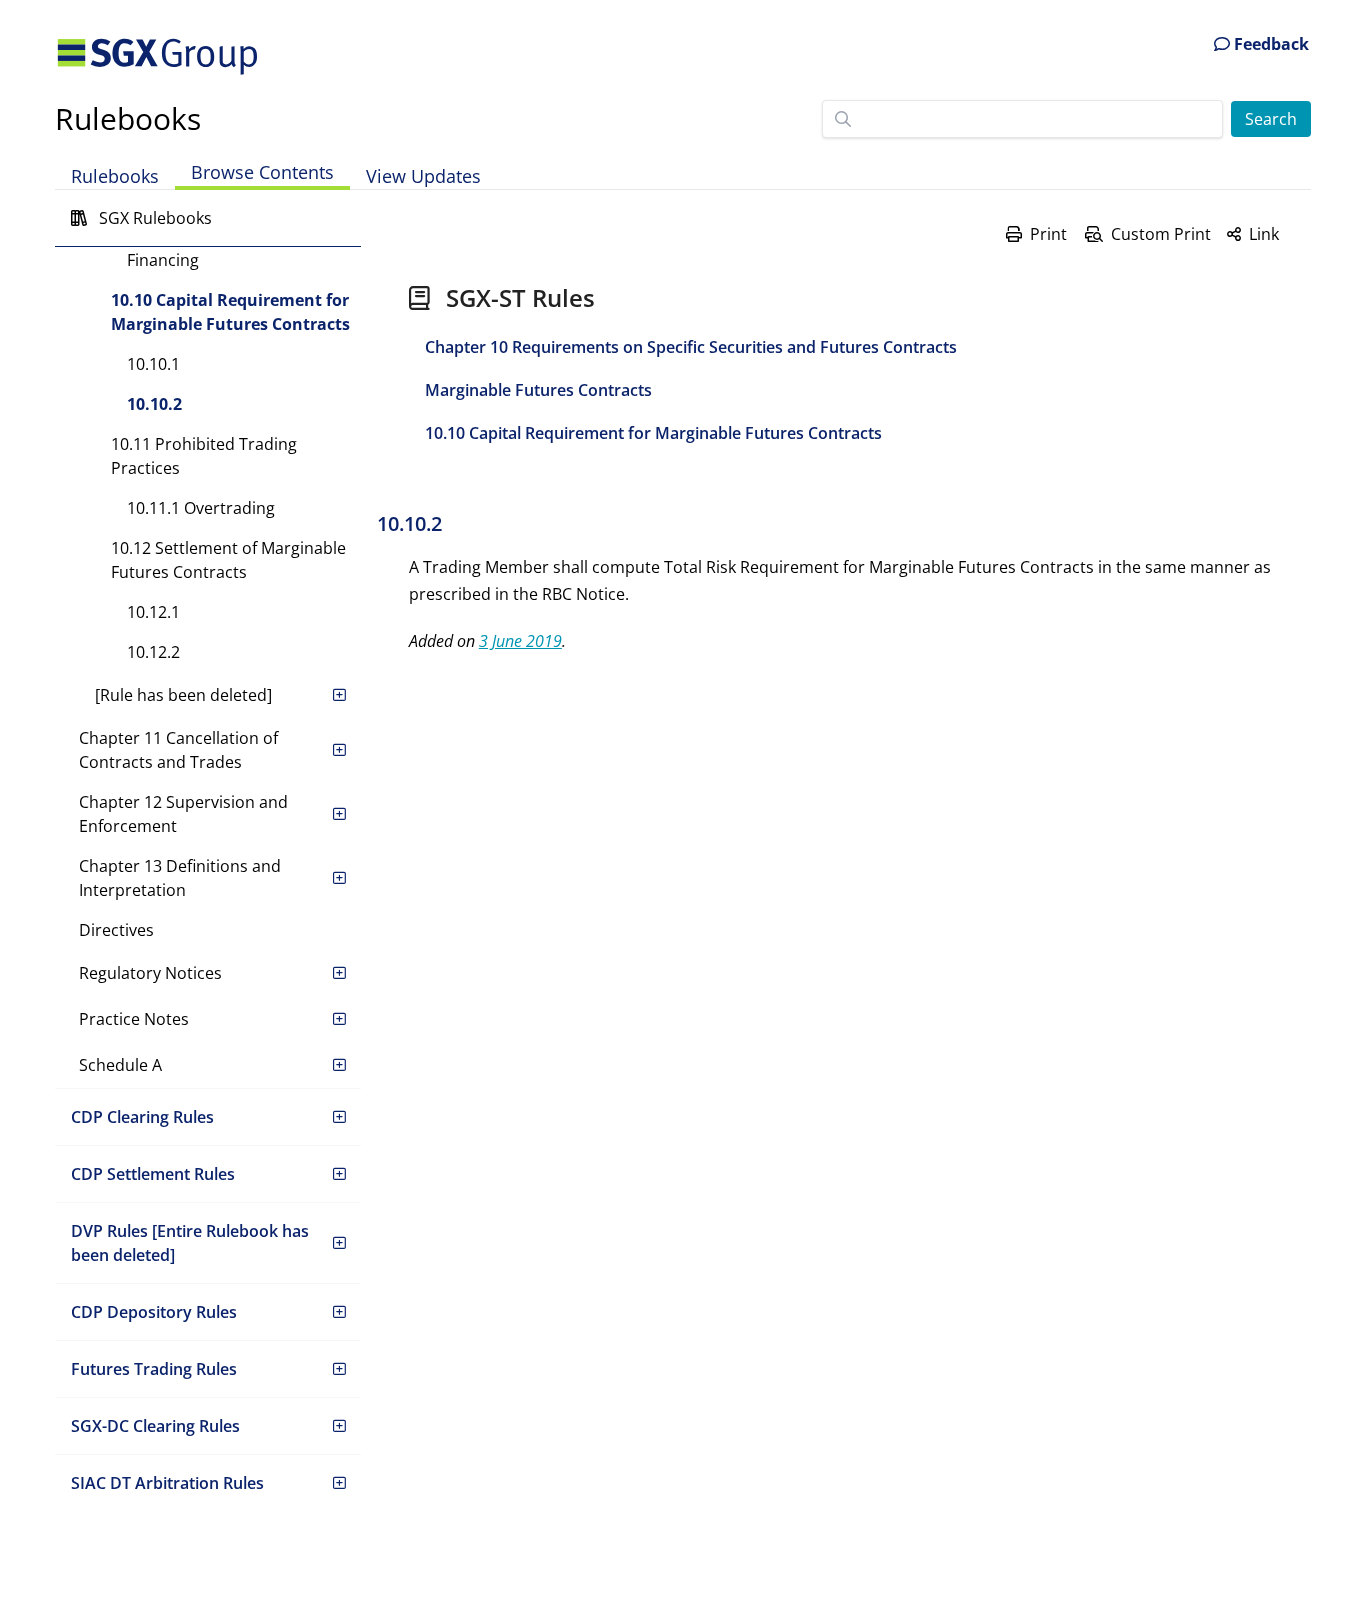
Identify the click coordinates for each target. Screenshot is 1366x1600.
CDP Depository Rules (154, 1312)
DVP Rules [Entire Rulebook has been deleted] (190, 1243)
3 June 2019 (520, 641)
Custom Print (1161, 234)
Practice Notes (134, 1019)
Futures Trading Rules (154, 1369)
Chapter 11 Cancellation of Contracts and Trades (178, 750)
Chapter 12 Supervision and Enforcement (183, 814)
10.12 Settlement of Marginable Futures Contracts (228, 560)
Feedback (1269, 44)
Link (1264, 234)
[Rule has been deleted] (183, 695)
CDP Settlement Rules (153, 1174)
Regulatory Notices (150, 973)
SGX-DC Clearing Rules (155, 1426)
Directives (116, 930)
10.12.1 (153, 612)
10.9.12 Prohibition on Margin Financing (238, 248)
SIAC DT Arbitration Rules (167, 1483)
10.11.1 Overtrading (201, 508)
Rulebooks (128, 118)
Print (1048, 234)
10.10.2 (154, 404)
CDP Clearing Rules (142, 1117)
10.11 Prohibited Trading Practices (204, 456)
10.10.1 (153, 364)
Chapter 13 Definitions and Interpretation (180, 878)
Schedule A (120, 1065)
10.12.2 (153, 652)
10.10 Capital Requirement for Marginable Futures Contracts (230, 312)
